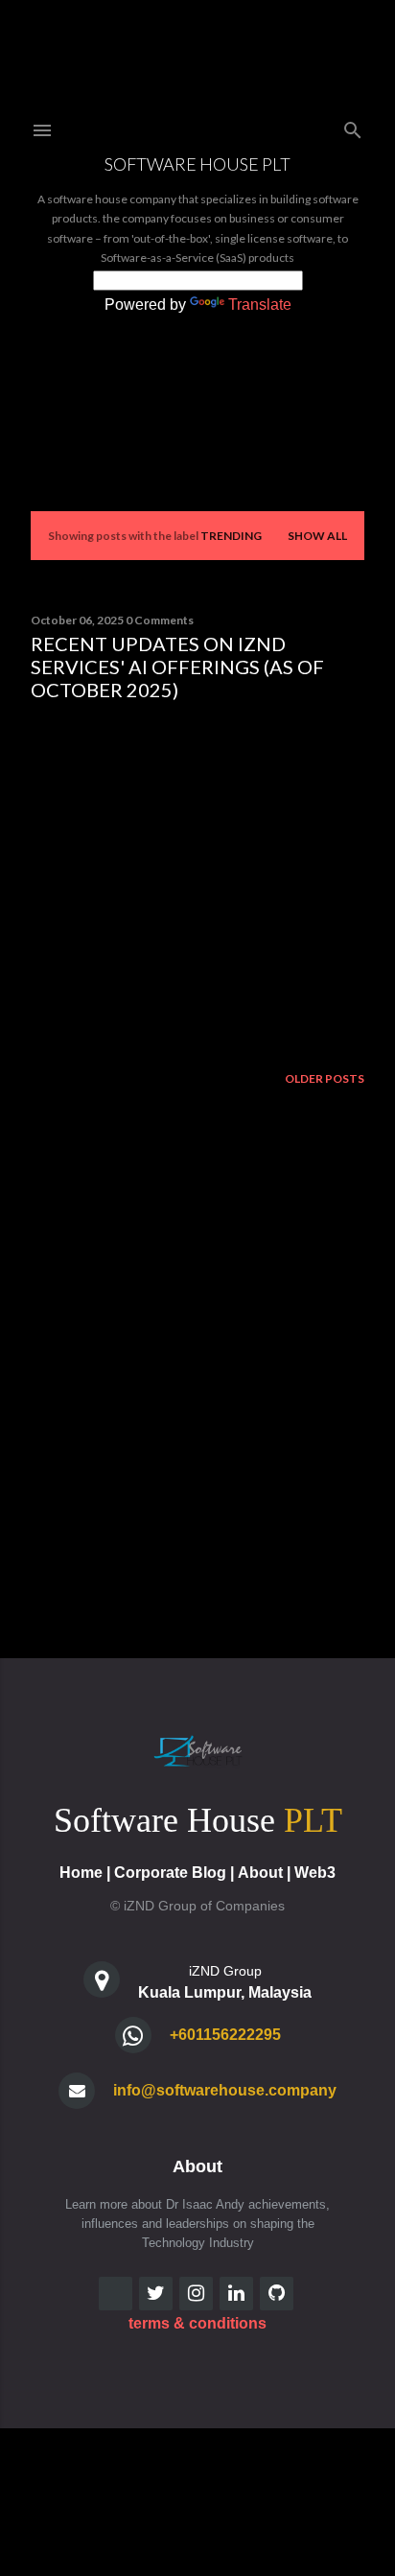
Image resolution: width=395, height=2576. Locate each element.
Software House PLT (197, 164)
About (260, 1873)
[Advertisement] (197, 883)
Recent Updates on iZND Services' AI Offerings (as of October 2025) (177, 667)
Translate (260, 304)
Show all (317, 536)
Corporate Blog (170, 1873)
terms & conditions (197, 2323)
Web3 (315, 1873)
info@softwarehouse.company (225, 2090)
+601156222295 (225, 2035)
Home (81, 1873)
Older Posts (325, 1078)
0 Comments (160, 620)
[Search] (353, 126)
